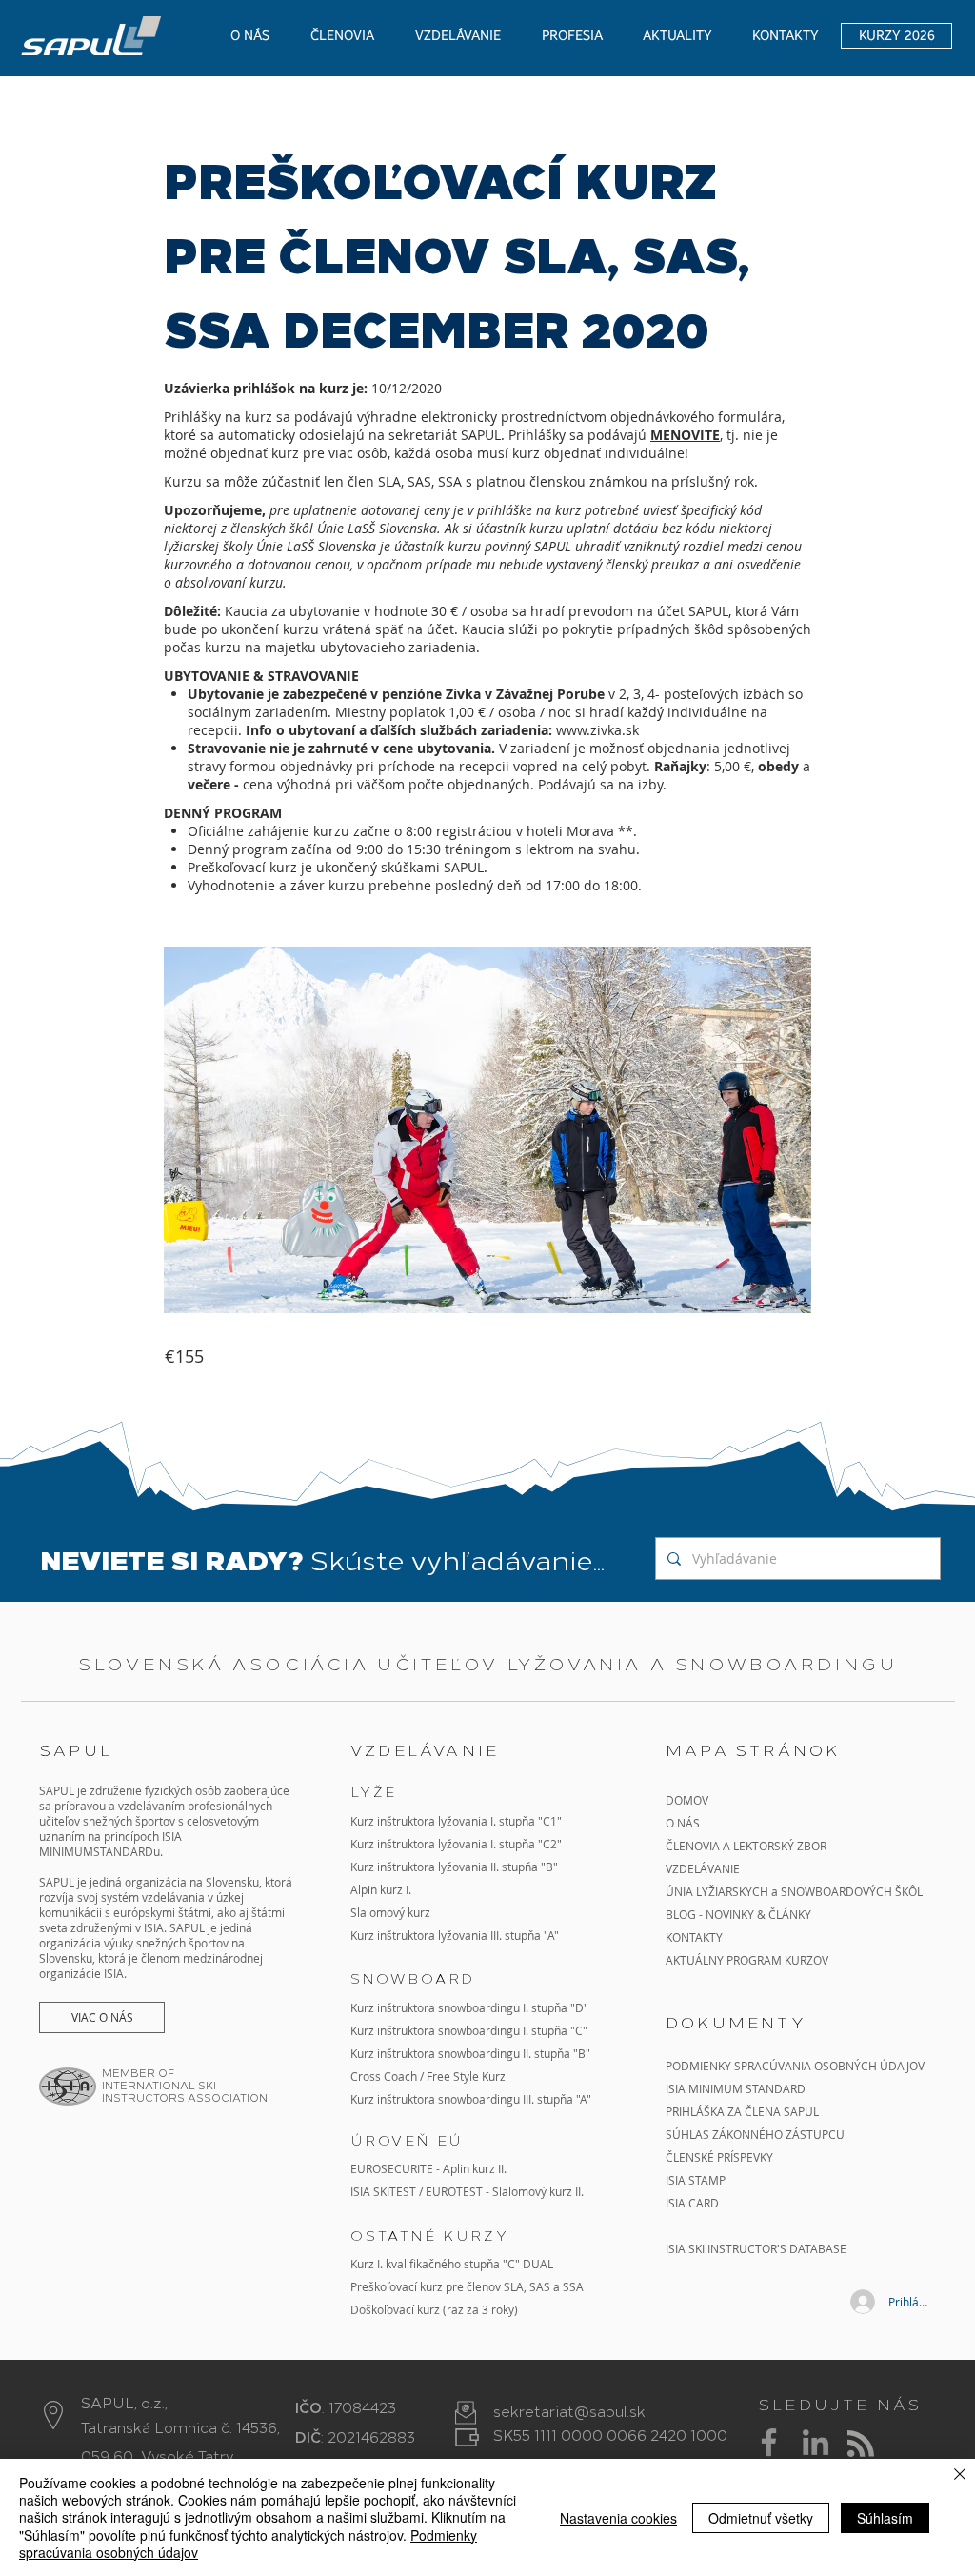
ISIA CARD (692, 2203)
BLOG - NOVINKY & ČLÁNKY (738, 1914)
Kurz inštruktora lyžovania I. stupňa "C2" (456, 1844)
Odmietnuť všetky (761, 2518)
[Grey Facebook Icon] (769, 2442)
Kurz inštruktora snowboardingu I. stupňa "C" (469, 2030)
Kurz (364, 1867)
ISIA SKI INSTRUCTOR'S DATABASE (756, 2248)
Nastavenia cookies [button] (618, 2518)
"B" (580, 2053)
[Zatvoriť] (960, 2476)
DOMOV (687, 1800)
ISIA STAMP (696, 2180)
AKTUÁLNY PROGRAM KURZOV (747, 1960)
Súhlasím (885, 2518)
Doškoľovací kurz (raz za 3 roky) (434, 2309)
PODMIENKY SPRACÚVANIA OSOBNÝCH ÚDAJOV (795, 2066)
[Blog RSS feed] (861, 2445)
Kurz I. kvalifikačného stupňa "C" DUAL (452, 2264)
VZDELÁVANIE (703, 1868)
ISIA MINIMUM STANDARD (736, 2088)
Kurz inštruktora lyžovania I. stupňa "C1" (456, 1821)
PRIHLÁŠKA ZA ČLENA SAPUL (742, 2111)
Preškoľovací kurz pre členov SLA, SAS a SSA (467, 2286)
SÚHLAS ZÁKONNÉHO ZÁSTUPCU (755, 2134)
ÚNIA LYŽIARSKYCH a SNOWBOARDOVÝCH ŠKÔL (796, 1891)
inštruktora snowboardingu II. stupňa (474, 2053)
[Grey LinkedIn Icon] (816, 2442)
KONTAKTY (694, 1937)
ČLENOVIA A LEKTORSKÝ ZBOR (746, 1846)
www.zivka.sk (597, 730)
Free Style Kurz (466, 2076)
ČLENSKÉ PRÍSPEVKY (719, 2157)
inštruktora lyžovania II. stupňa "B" (468, 1867)
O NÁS (683, 1823)
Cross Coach (384, 2076)
